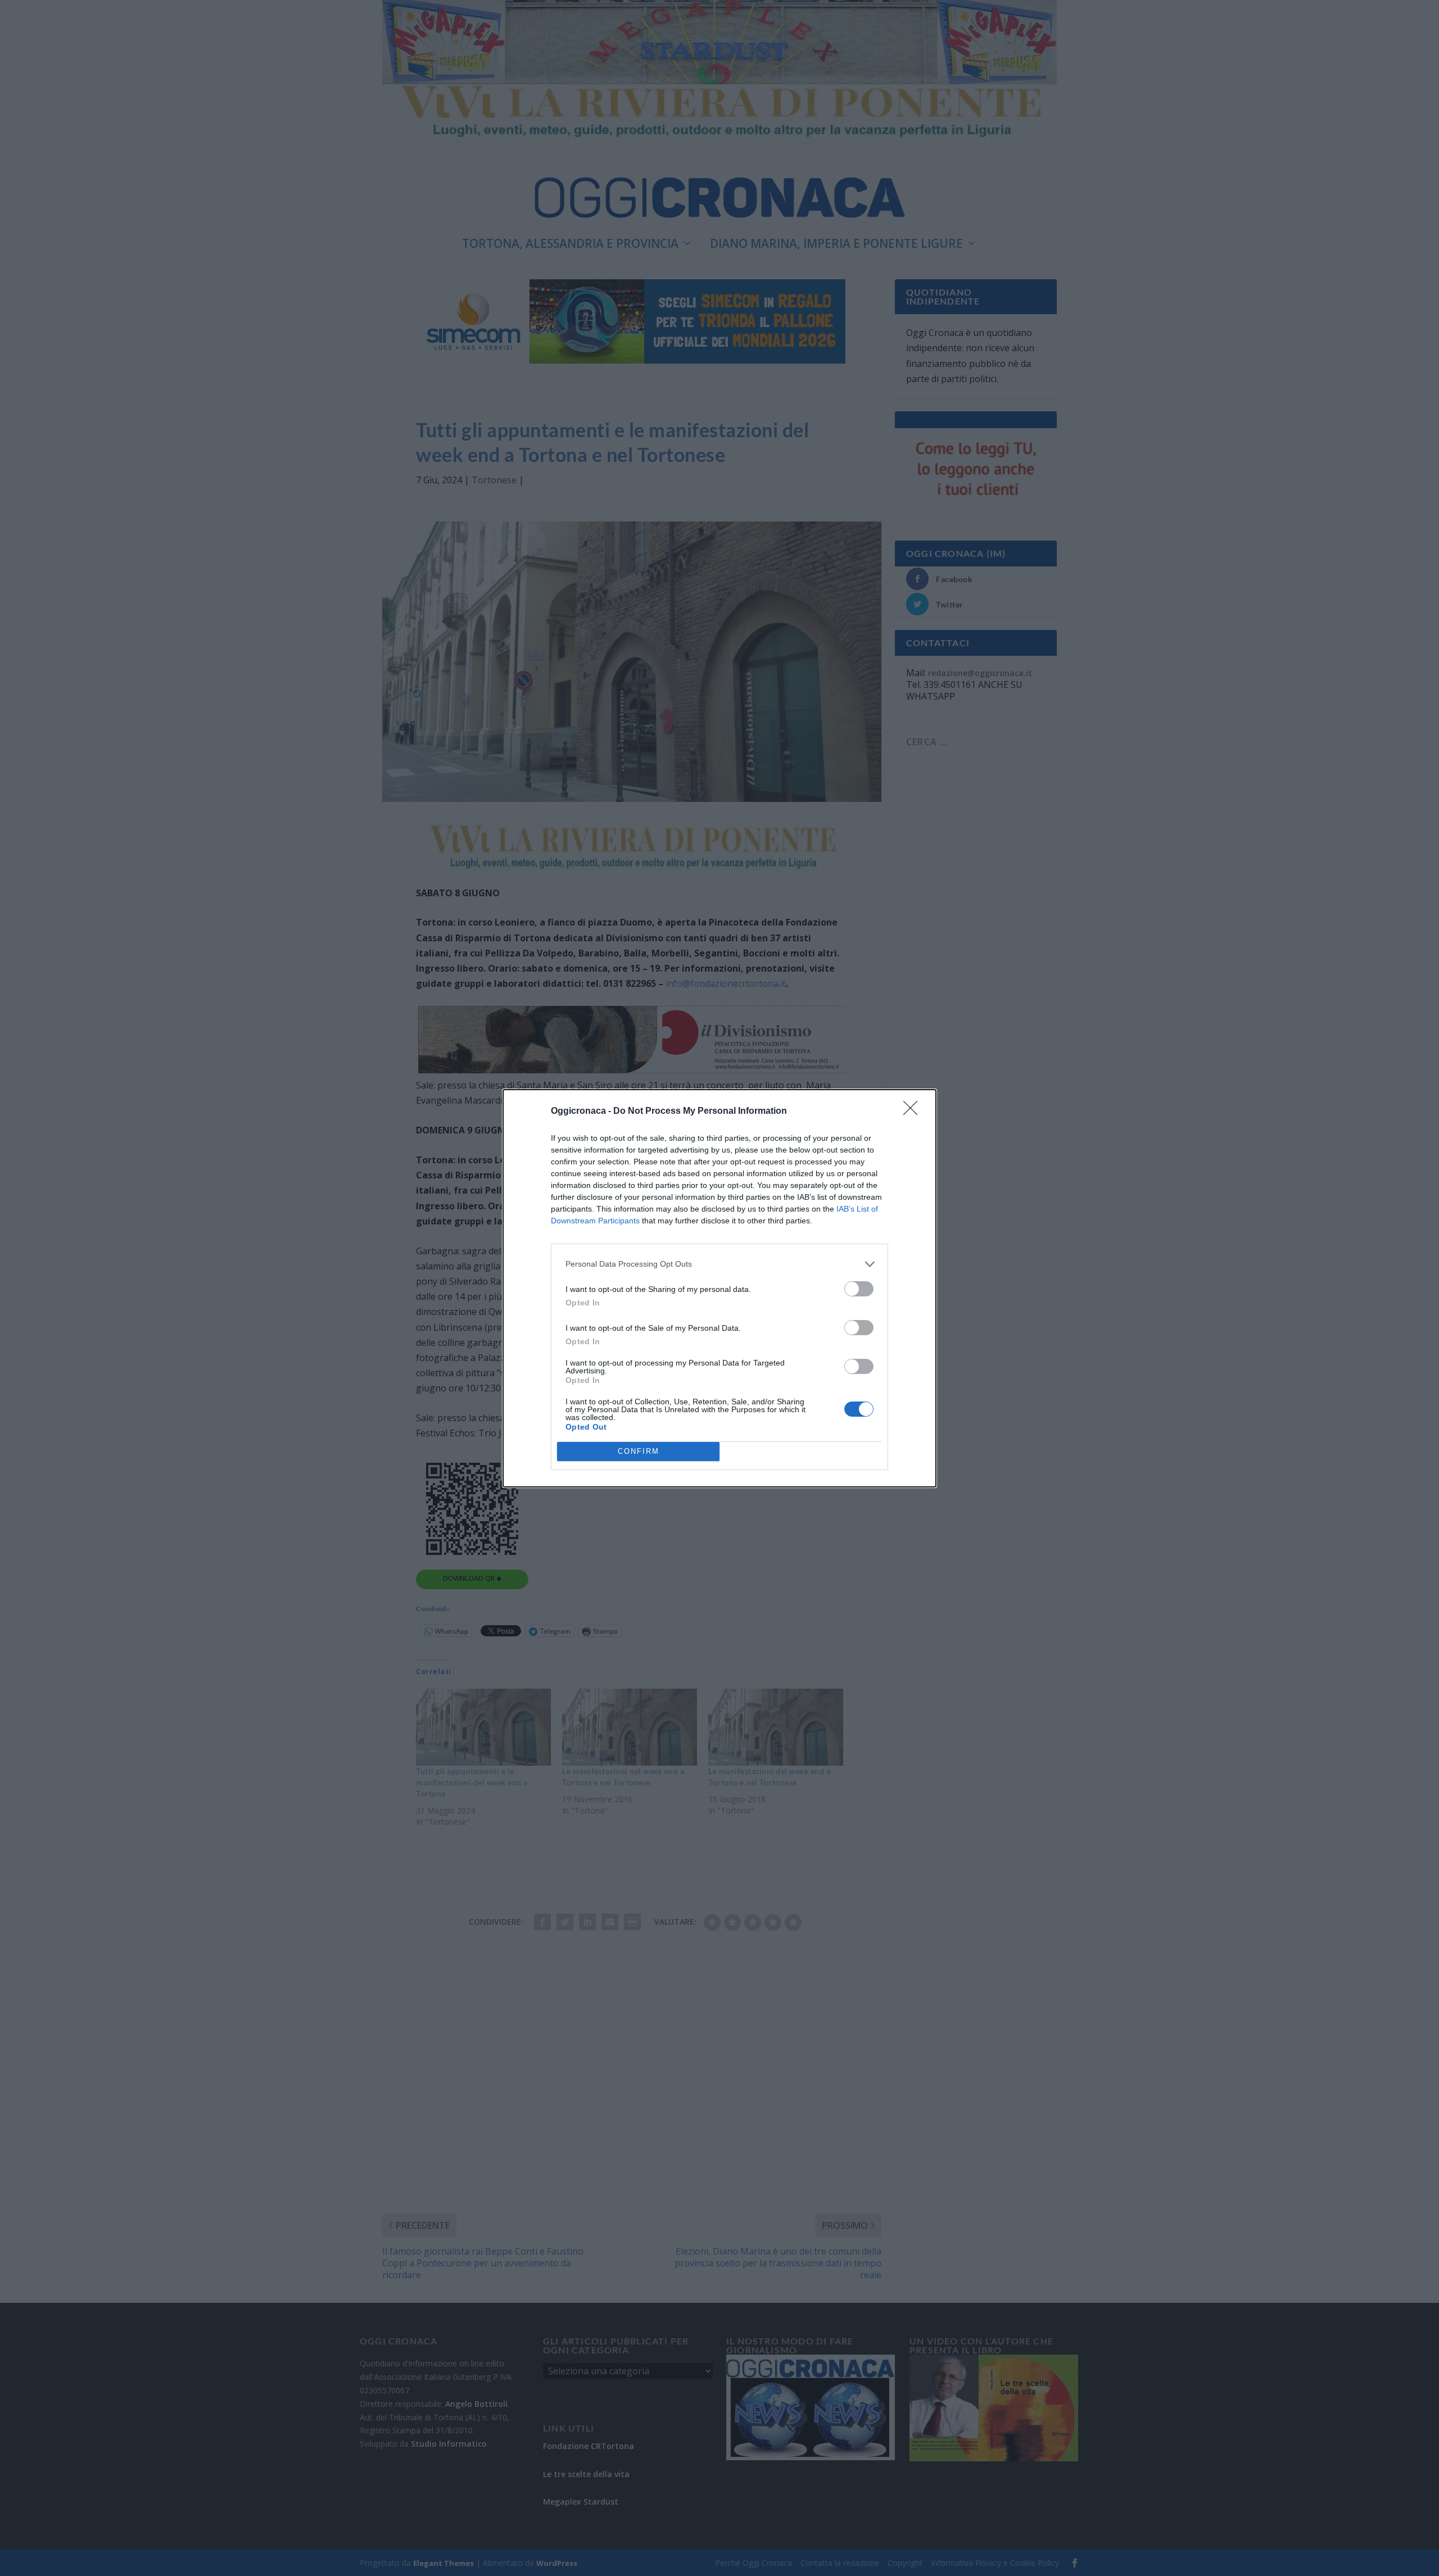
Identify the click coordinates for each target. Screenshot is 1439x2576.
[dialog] (719, 1288)
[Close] (914, 1112)
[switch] (859, 1289)
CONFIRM (639, 1451)
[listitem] (719, 1264)
